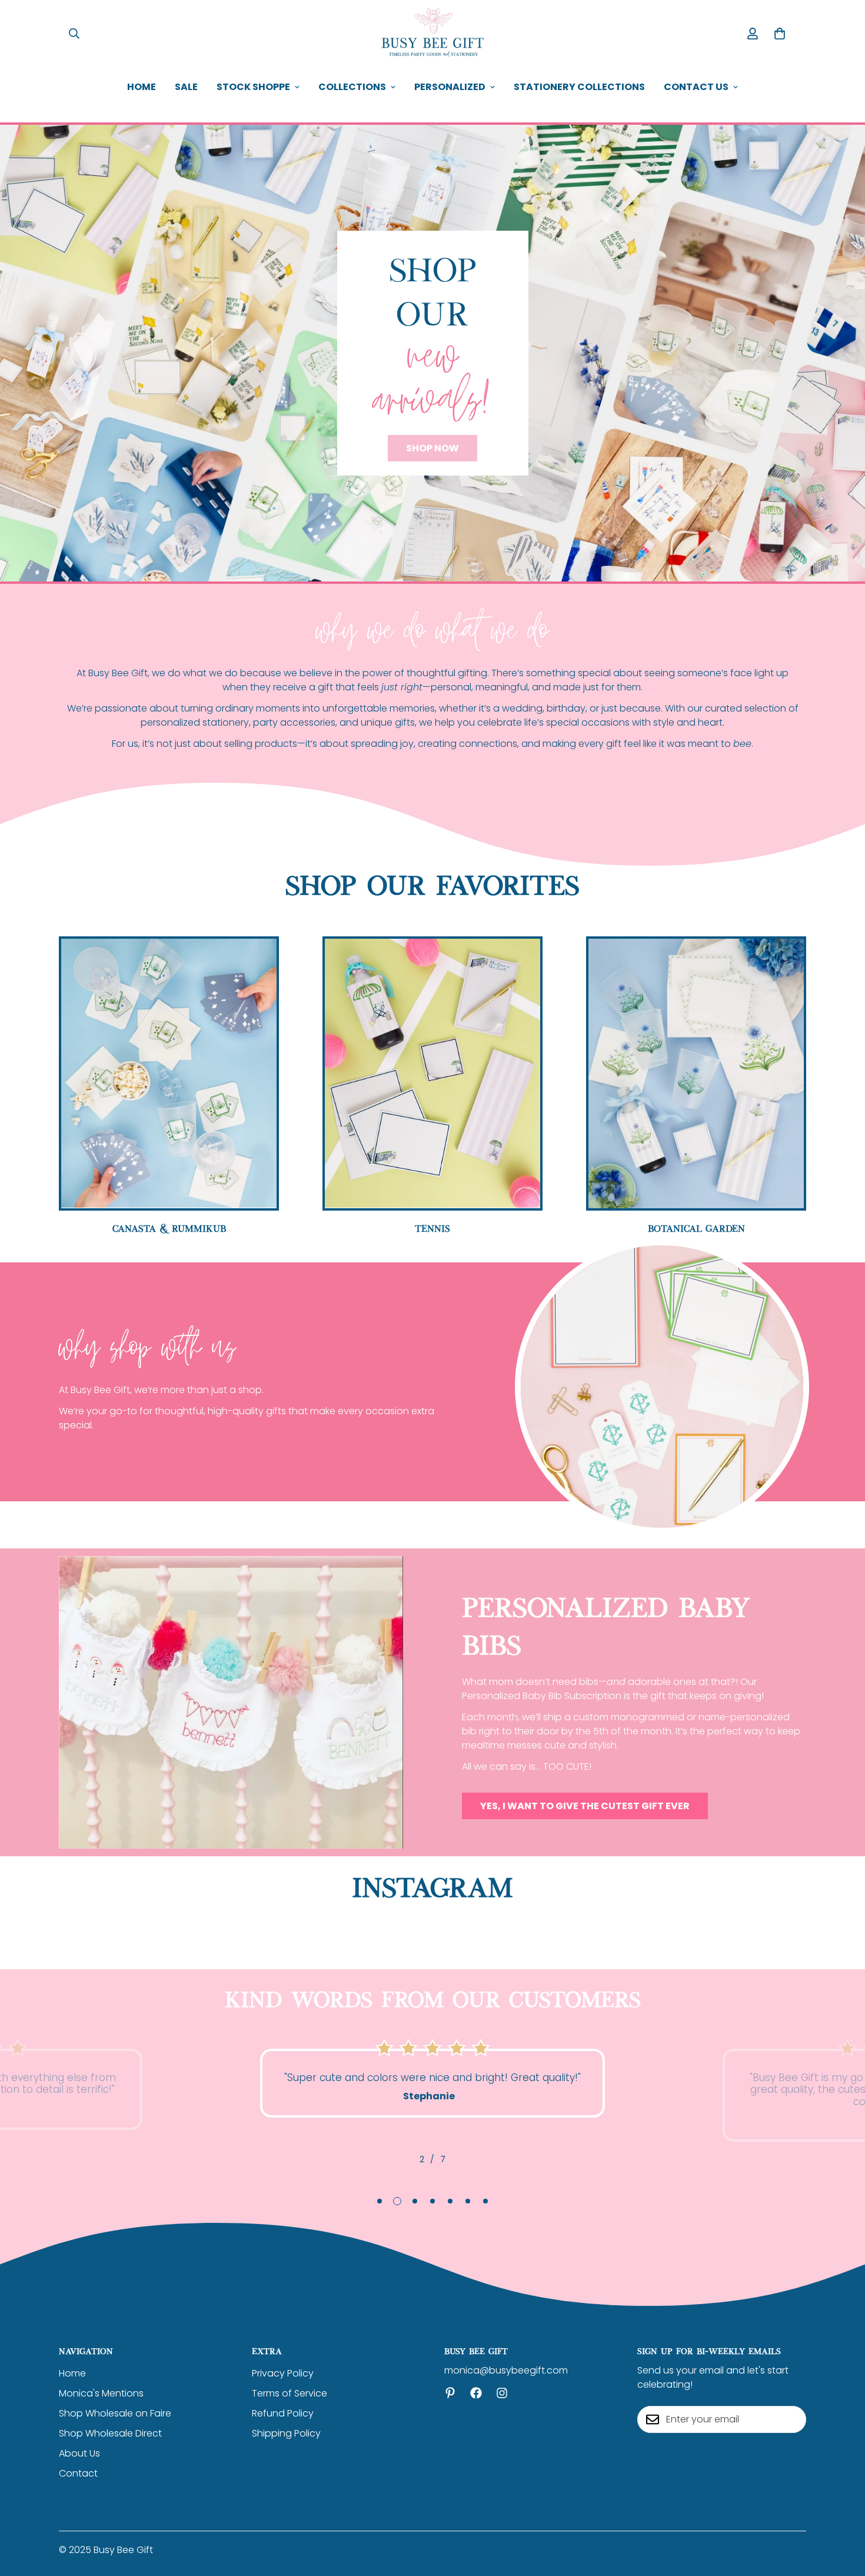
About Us (79, 2453)
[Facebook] (476, 2393)
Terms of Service (290, 2393)
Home (142, 87)
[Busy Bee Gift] (432, 33)
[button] (780, 34)
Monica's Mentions (101, 2393)
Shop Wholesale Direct (110, 2433)
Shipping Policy (286, 2433)
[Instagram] (502, 2393)
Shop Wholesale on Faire (115, 2413)
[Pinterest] (450, 2393)
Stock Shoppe (253, 87)
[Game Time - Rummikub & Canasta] (169, 1073)
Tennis (432, 1228)
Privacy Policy (283, 2373)
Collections (352, 87)
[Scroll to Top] (842, 2512)
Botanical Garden (696, 1228)
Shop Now (432, 448)
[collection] (432, 1073)
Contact (78, 2473)
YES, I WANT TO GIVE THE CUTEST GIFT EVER (585, 1806)
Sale (186, 87)
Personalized (450, 87)
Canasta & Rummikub (169, 1228)
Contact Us (696, 87)
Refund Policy (283, 2413)
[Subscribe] (793, 2419)
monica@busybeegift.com (506, 2370)
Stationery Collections (579, 87)
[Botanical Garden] (696, 1073)
